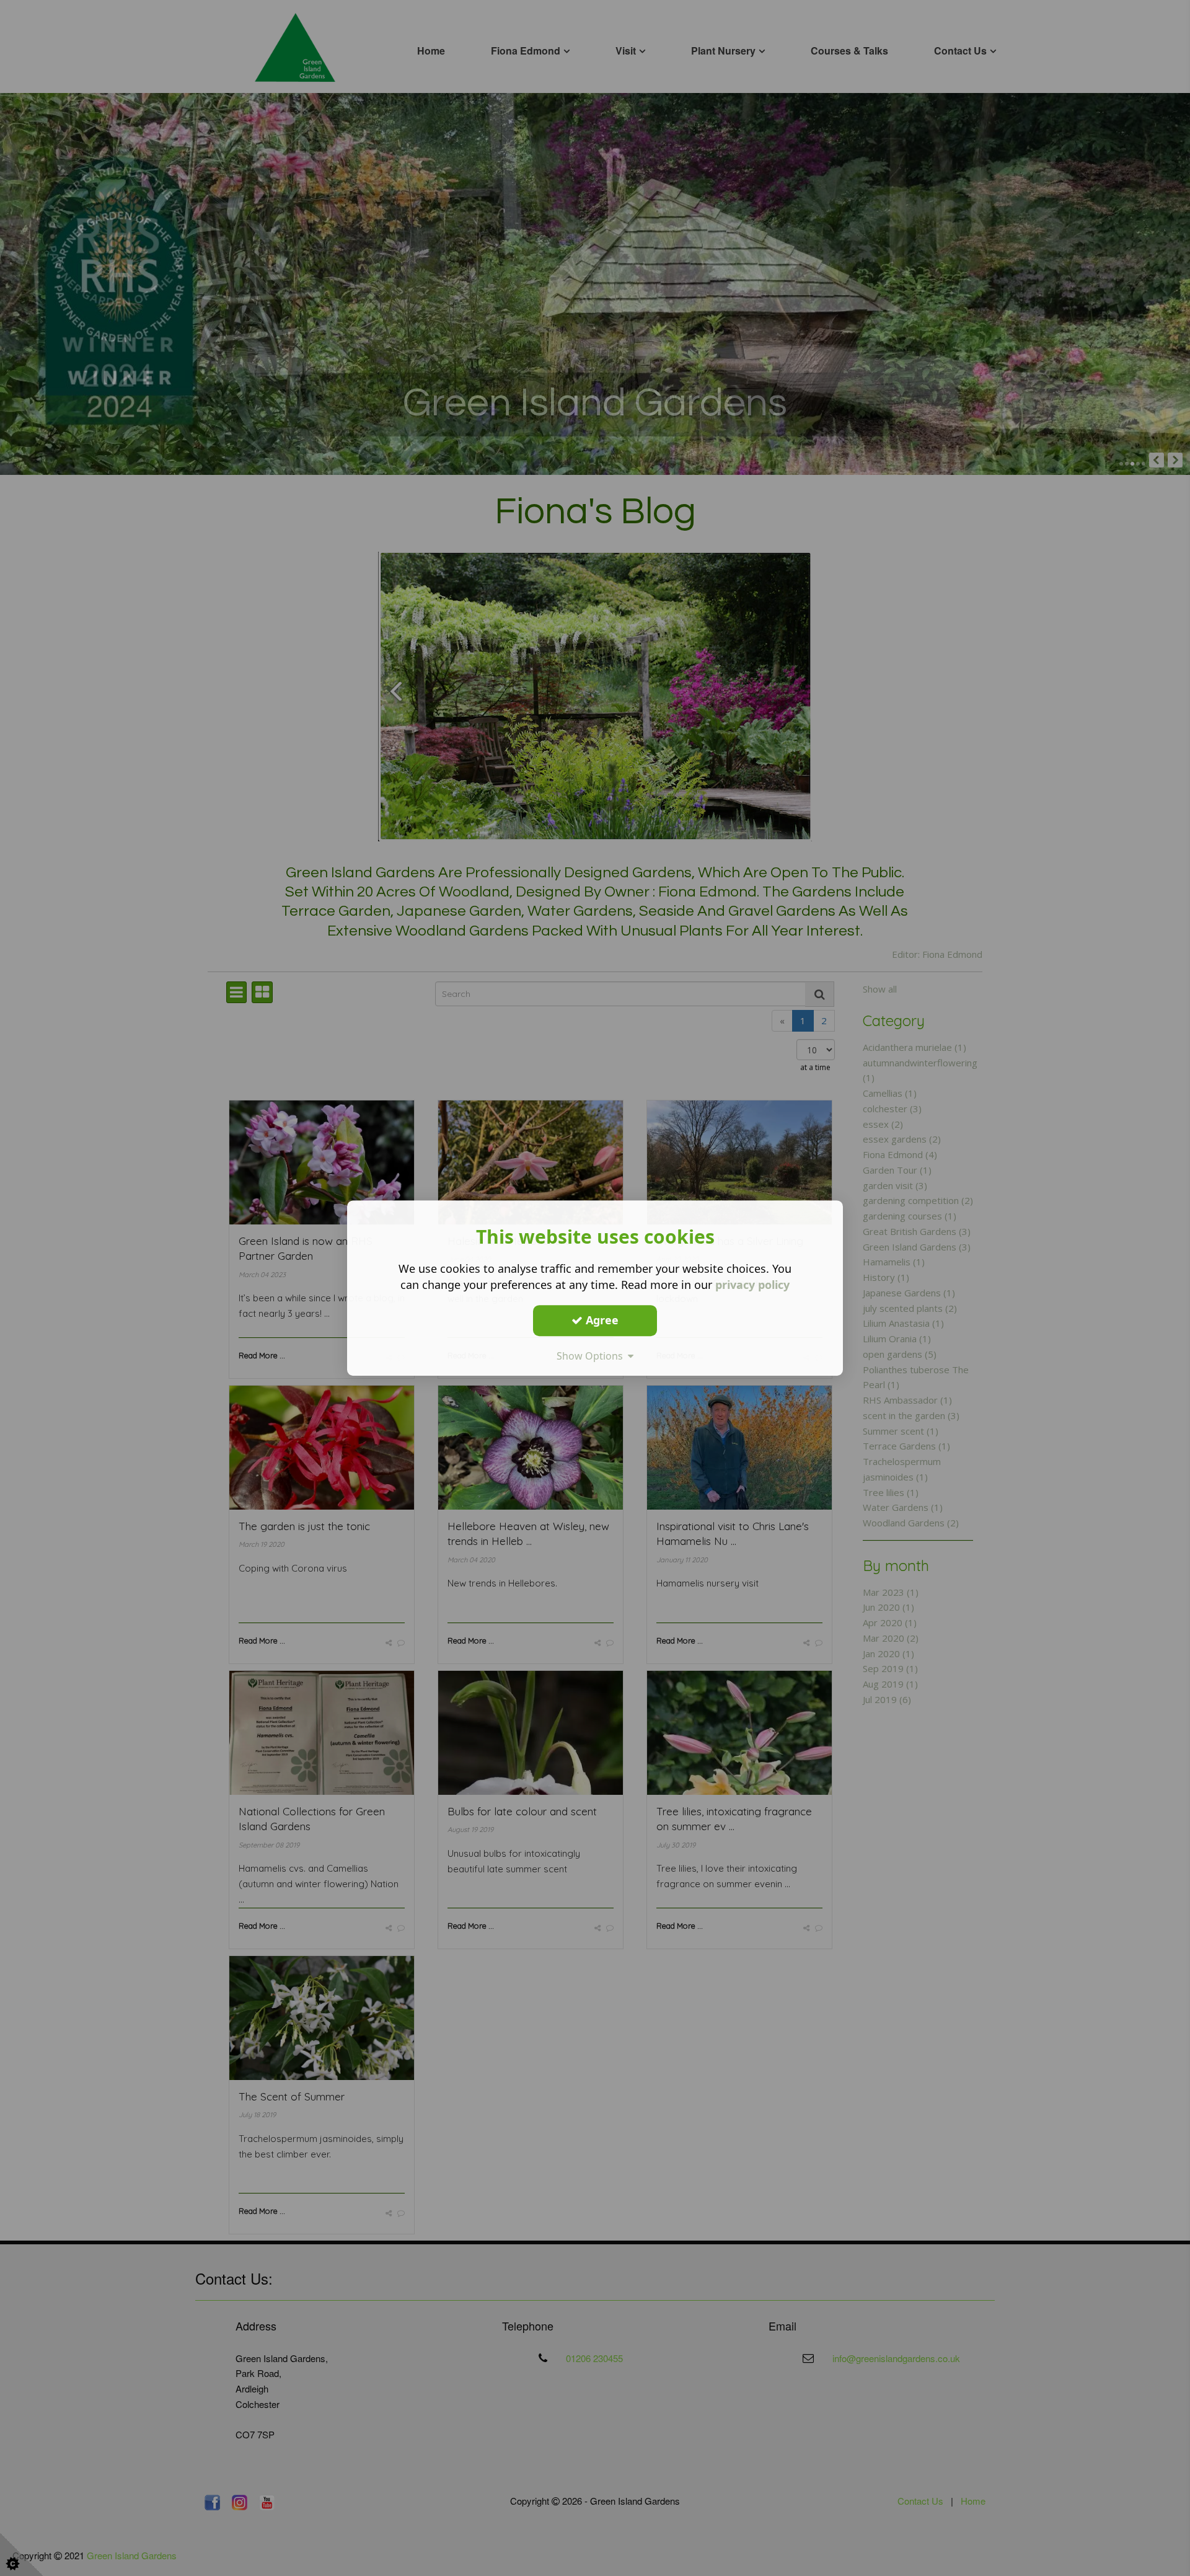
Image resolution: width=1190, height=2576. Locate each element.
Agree (601, 1320)
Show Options (592, 1356)
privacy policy (752, 1285)
